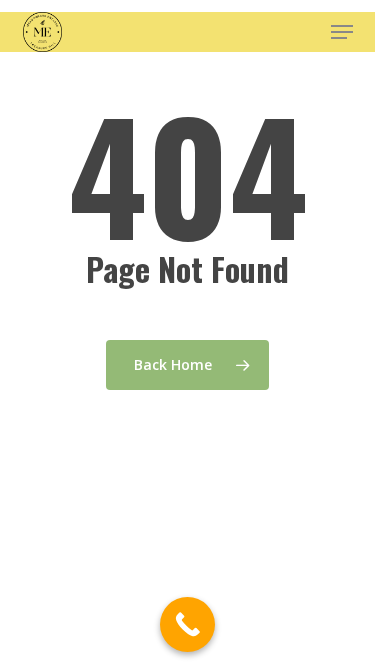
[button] (342, 32)
